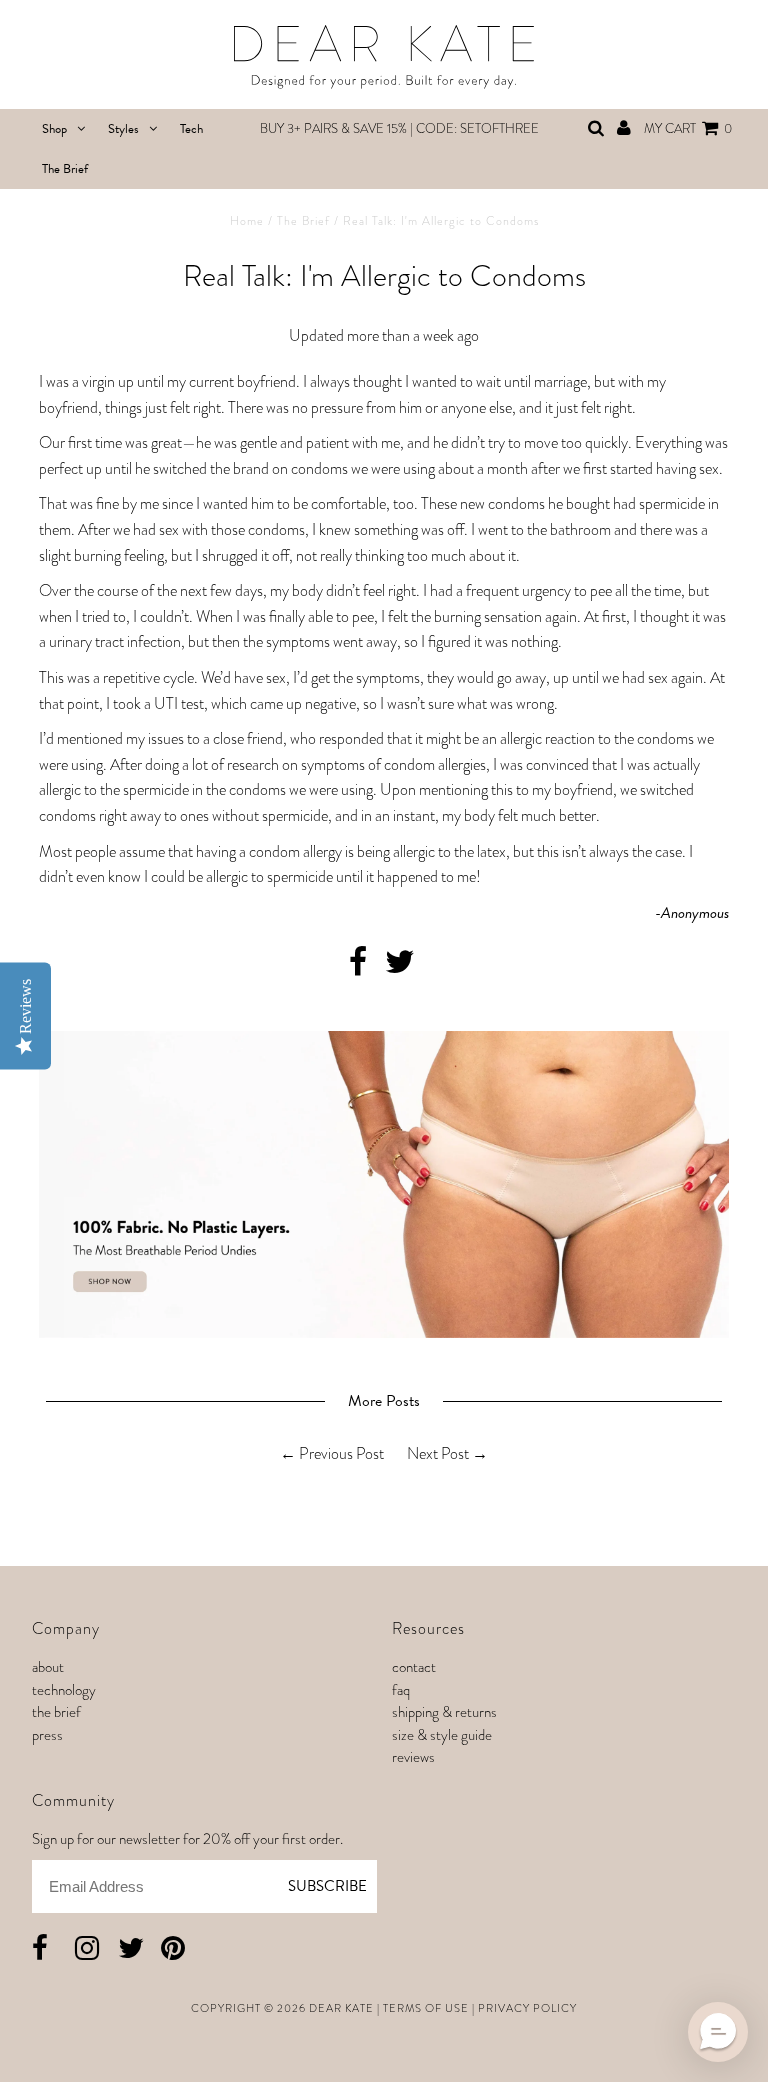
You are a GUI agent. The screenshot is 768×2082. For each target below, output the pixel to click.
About (48, 1667)
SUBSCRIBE (327, 1886)
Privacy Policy (527, 2008)
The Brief (65, 169)
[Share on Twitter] (400, 967)
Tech (191, 129)
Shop (54, 129)
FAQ (401, 1690)
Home (247, 221)
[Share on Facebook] (358, 967)
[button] (718, 2032)
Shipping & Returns (444, 1712)
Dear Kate (341, 2008)
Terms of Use (426, 2008)
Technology (64, 1690)
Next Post (438, 1453)
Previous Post (341, 1453)
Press (47, 1735)
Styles (123, 129)
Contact (414, 1667)
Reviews (413, 1757)
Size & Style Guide (442, 1735)
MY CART (688, 128)
